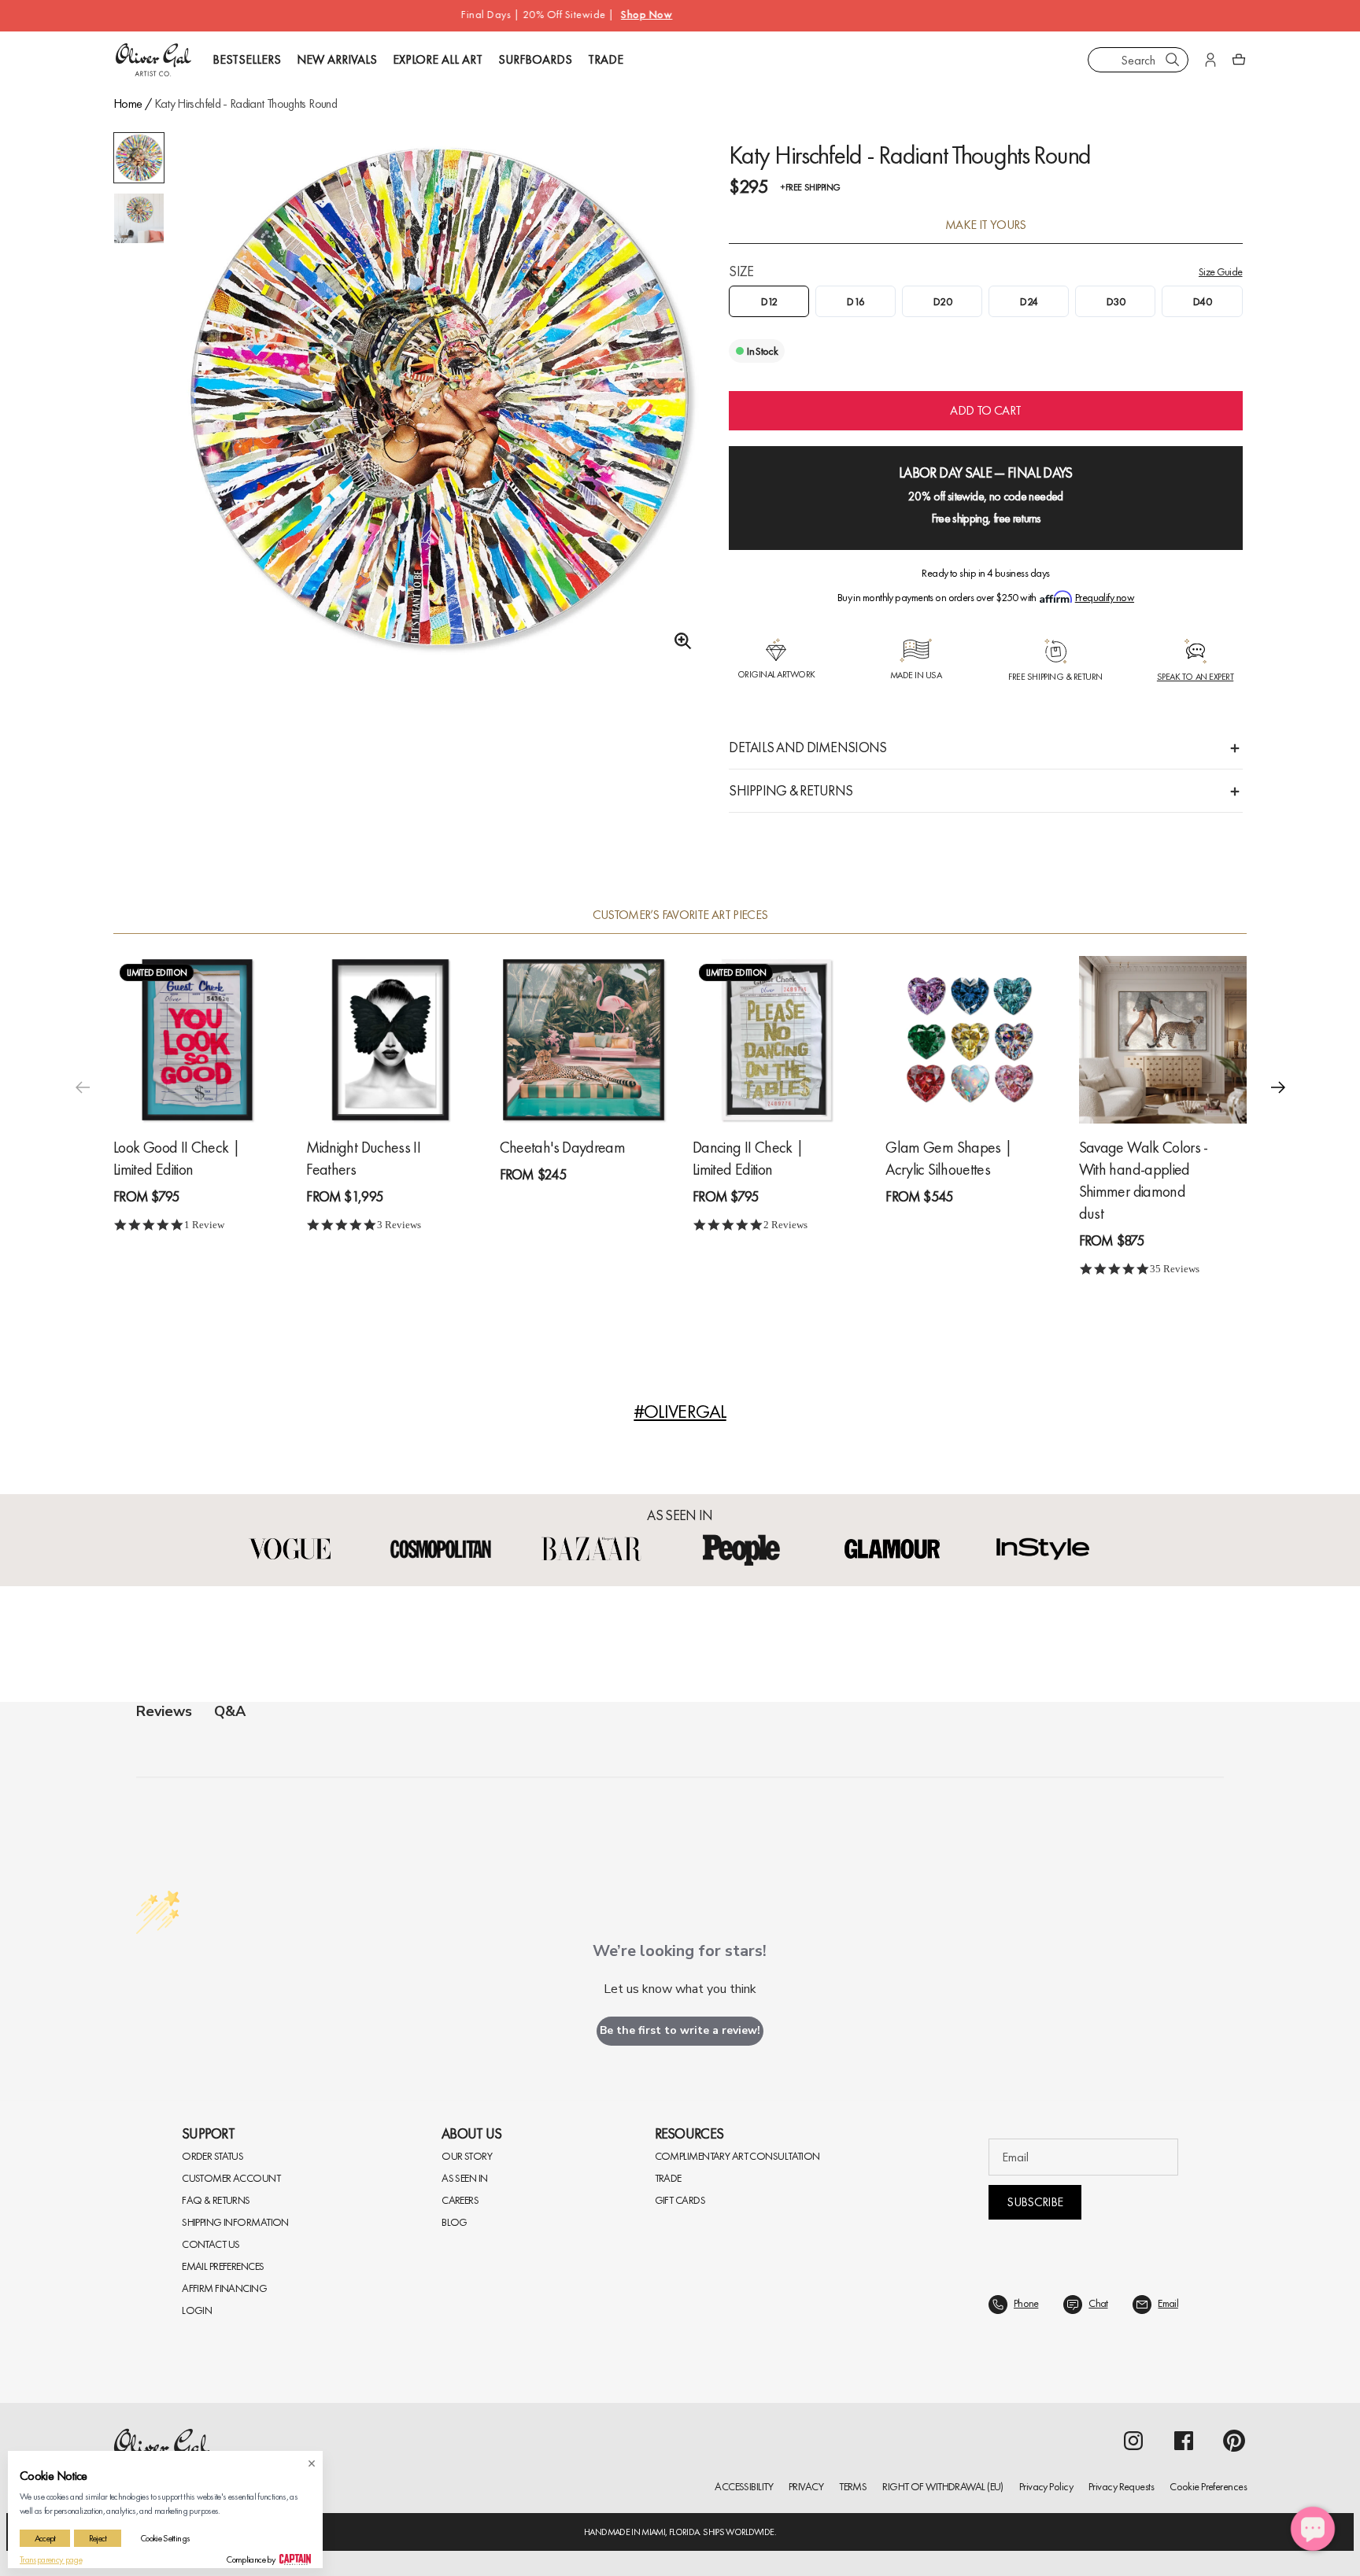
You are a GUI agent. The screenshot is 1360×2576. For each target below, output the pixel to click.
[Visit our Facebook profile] (1184, 2441)
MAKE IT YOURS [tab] (986, 225)
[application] (1313, 2529)
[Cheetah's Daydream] (584, 1039)
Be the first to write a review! (680, 2030)
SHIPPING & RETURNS (791, 790)
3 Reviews (399, 1225)
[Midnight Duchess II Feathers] (390, 1039)
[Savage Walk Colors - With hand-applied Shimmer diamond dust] (1163, 1039)
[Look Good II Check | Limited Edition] (197, 1039)
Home (128, 103)
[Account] (1210, 60)
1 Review (204, 1225)
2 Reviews (785, 1225)
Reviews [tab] (164, 1711)
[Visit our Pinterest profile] (1234, 2441)
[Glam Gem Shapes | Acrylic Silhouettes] (969, 1039)
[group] (439, 397)
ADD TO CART (985, 410)
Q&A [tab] (230, 1711)
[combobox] (1138, 60)
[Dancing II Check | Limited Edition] (776, 1039)
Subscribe (1035, 2202)
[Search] (1173, 60)
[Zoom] (678, 641)
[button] (1278, 1087)
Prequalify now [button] (1105, 597)
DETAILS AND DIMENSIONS (807, 747)
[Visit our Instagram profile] (1133, 2441)
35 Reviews (1175, 1269)
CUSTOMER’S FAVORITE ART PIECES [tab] (680, 915)
